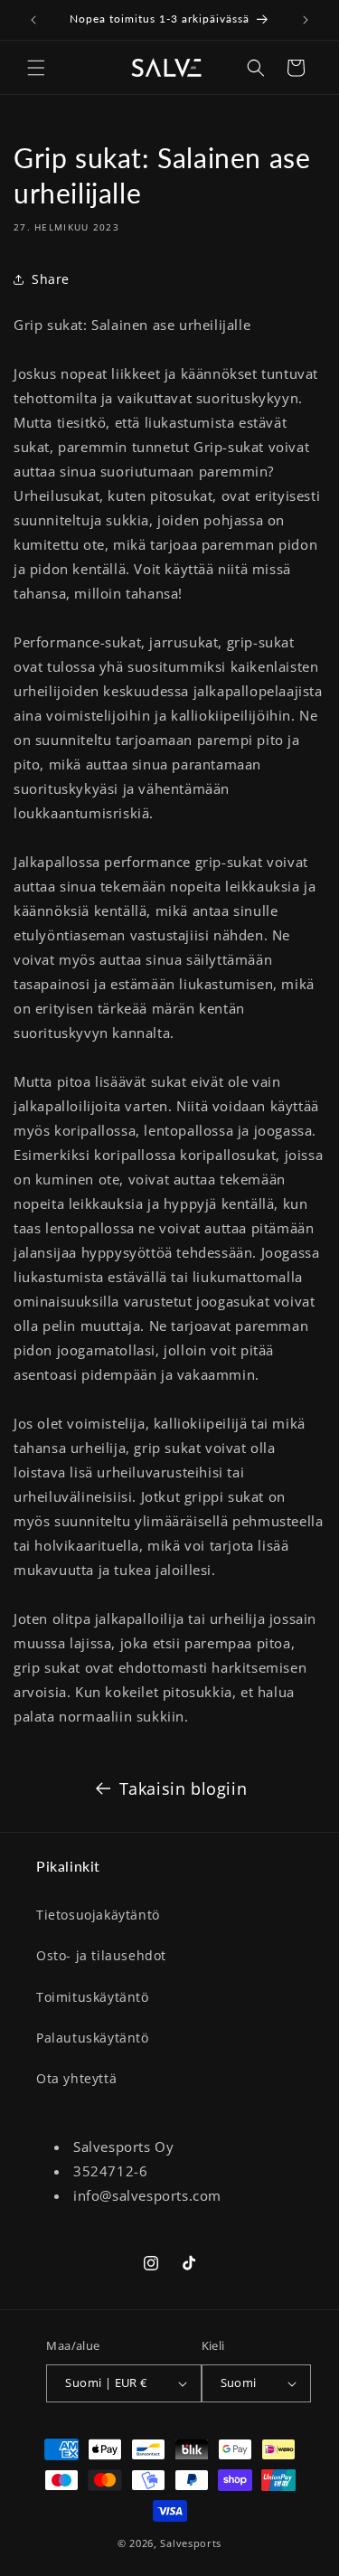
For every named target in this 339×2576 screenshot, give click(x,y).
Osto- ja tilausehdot (101, 1955)
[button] (36, 68)
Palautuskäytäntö (93, 2038)
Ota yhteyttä (76, 2078)
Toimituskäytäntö (93, 1997)
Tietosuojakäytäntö (98, 1915)
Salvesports (191, 2543)
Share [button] (51, 279)
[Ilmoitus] (306, 20)
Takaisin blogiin (184, 1788)
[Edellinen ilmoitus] (33, 20)
